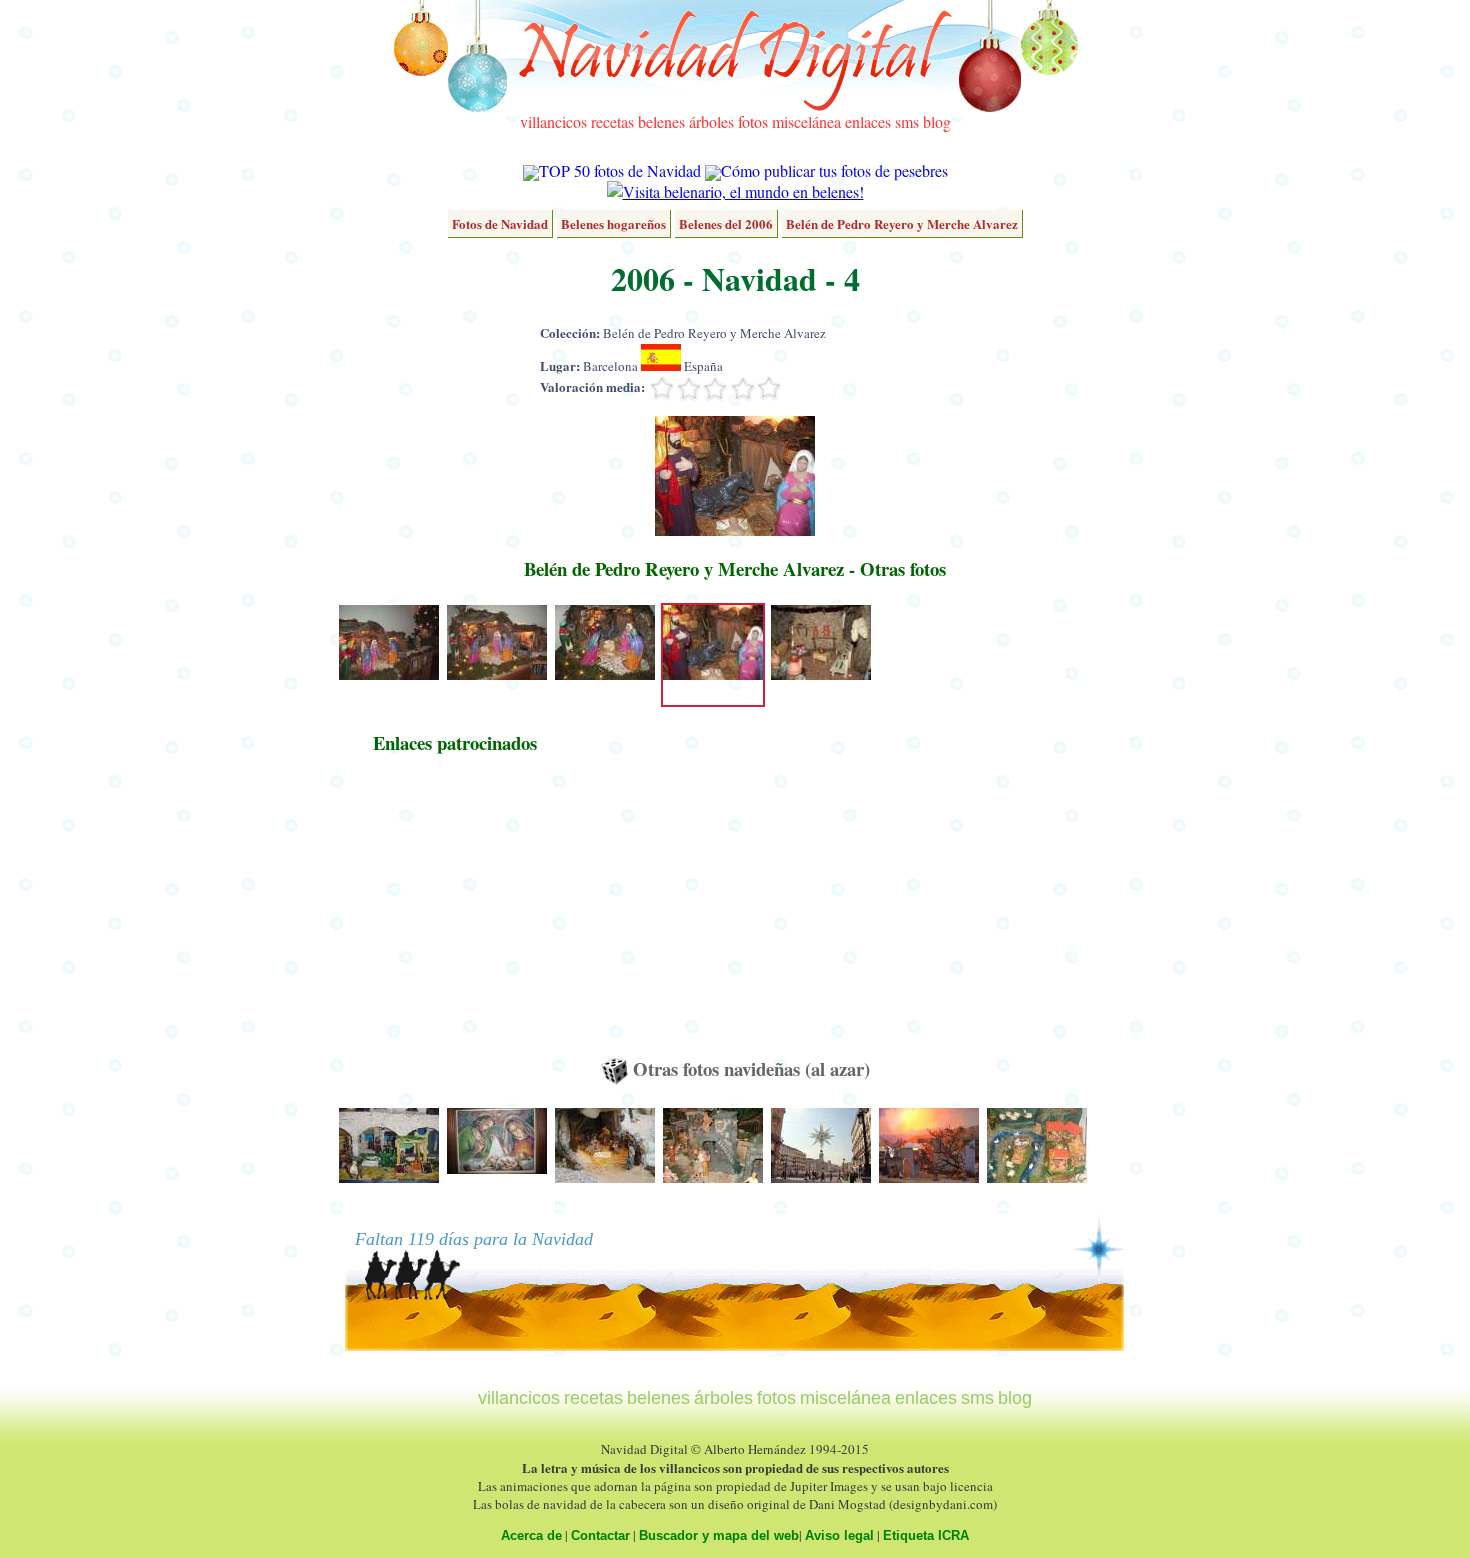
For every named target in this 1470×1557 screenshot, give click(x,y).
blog (937, 121)
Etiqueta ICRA (926, 1535)
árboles (711, 121)
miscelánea (806, 121)
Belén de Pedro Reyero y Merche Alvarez (902, 223)
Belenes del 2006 (726, 223)
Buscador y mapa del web (719, 1535)
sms (907, 121)
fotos (753, 121)
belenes (661, 121)
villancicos (553, 121)
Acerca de (531, 1535)
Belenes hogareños (613, 223)
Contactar (600, 1535)
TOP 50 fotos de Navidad (620, 170)
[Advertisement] (455, 915)
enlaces (868, 121)
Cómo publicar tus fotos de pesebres (834, 170)
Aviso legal (839, 1535)
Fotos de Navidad (500, 223)
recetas (612, 121)
